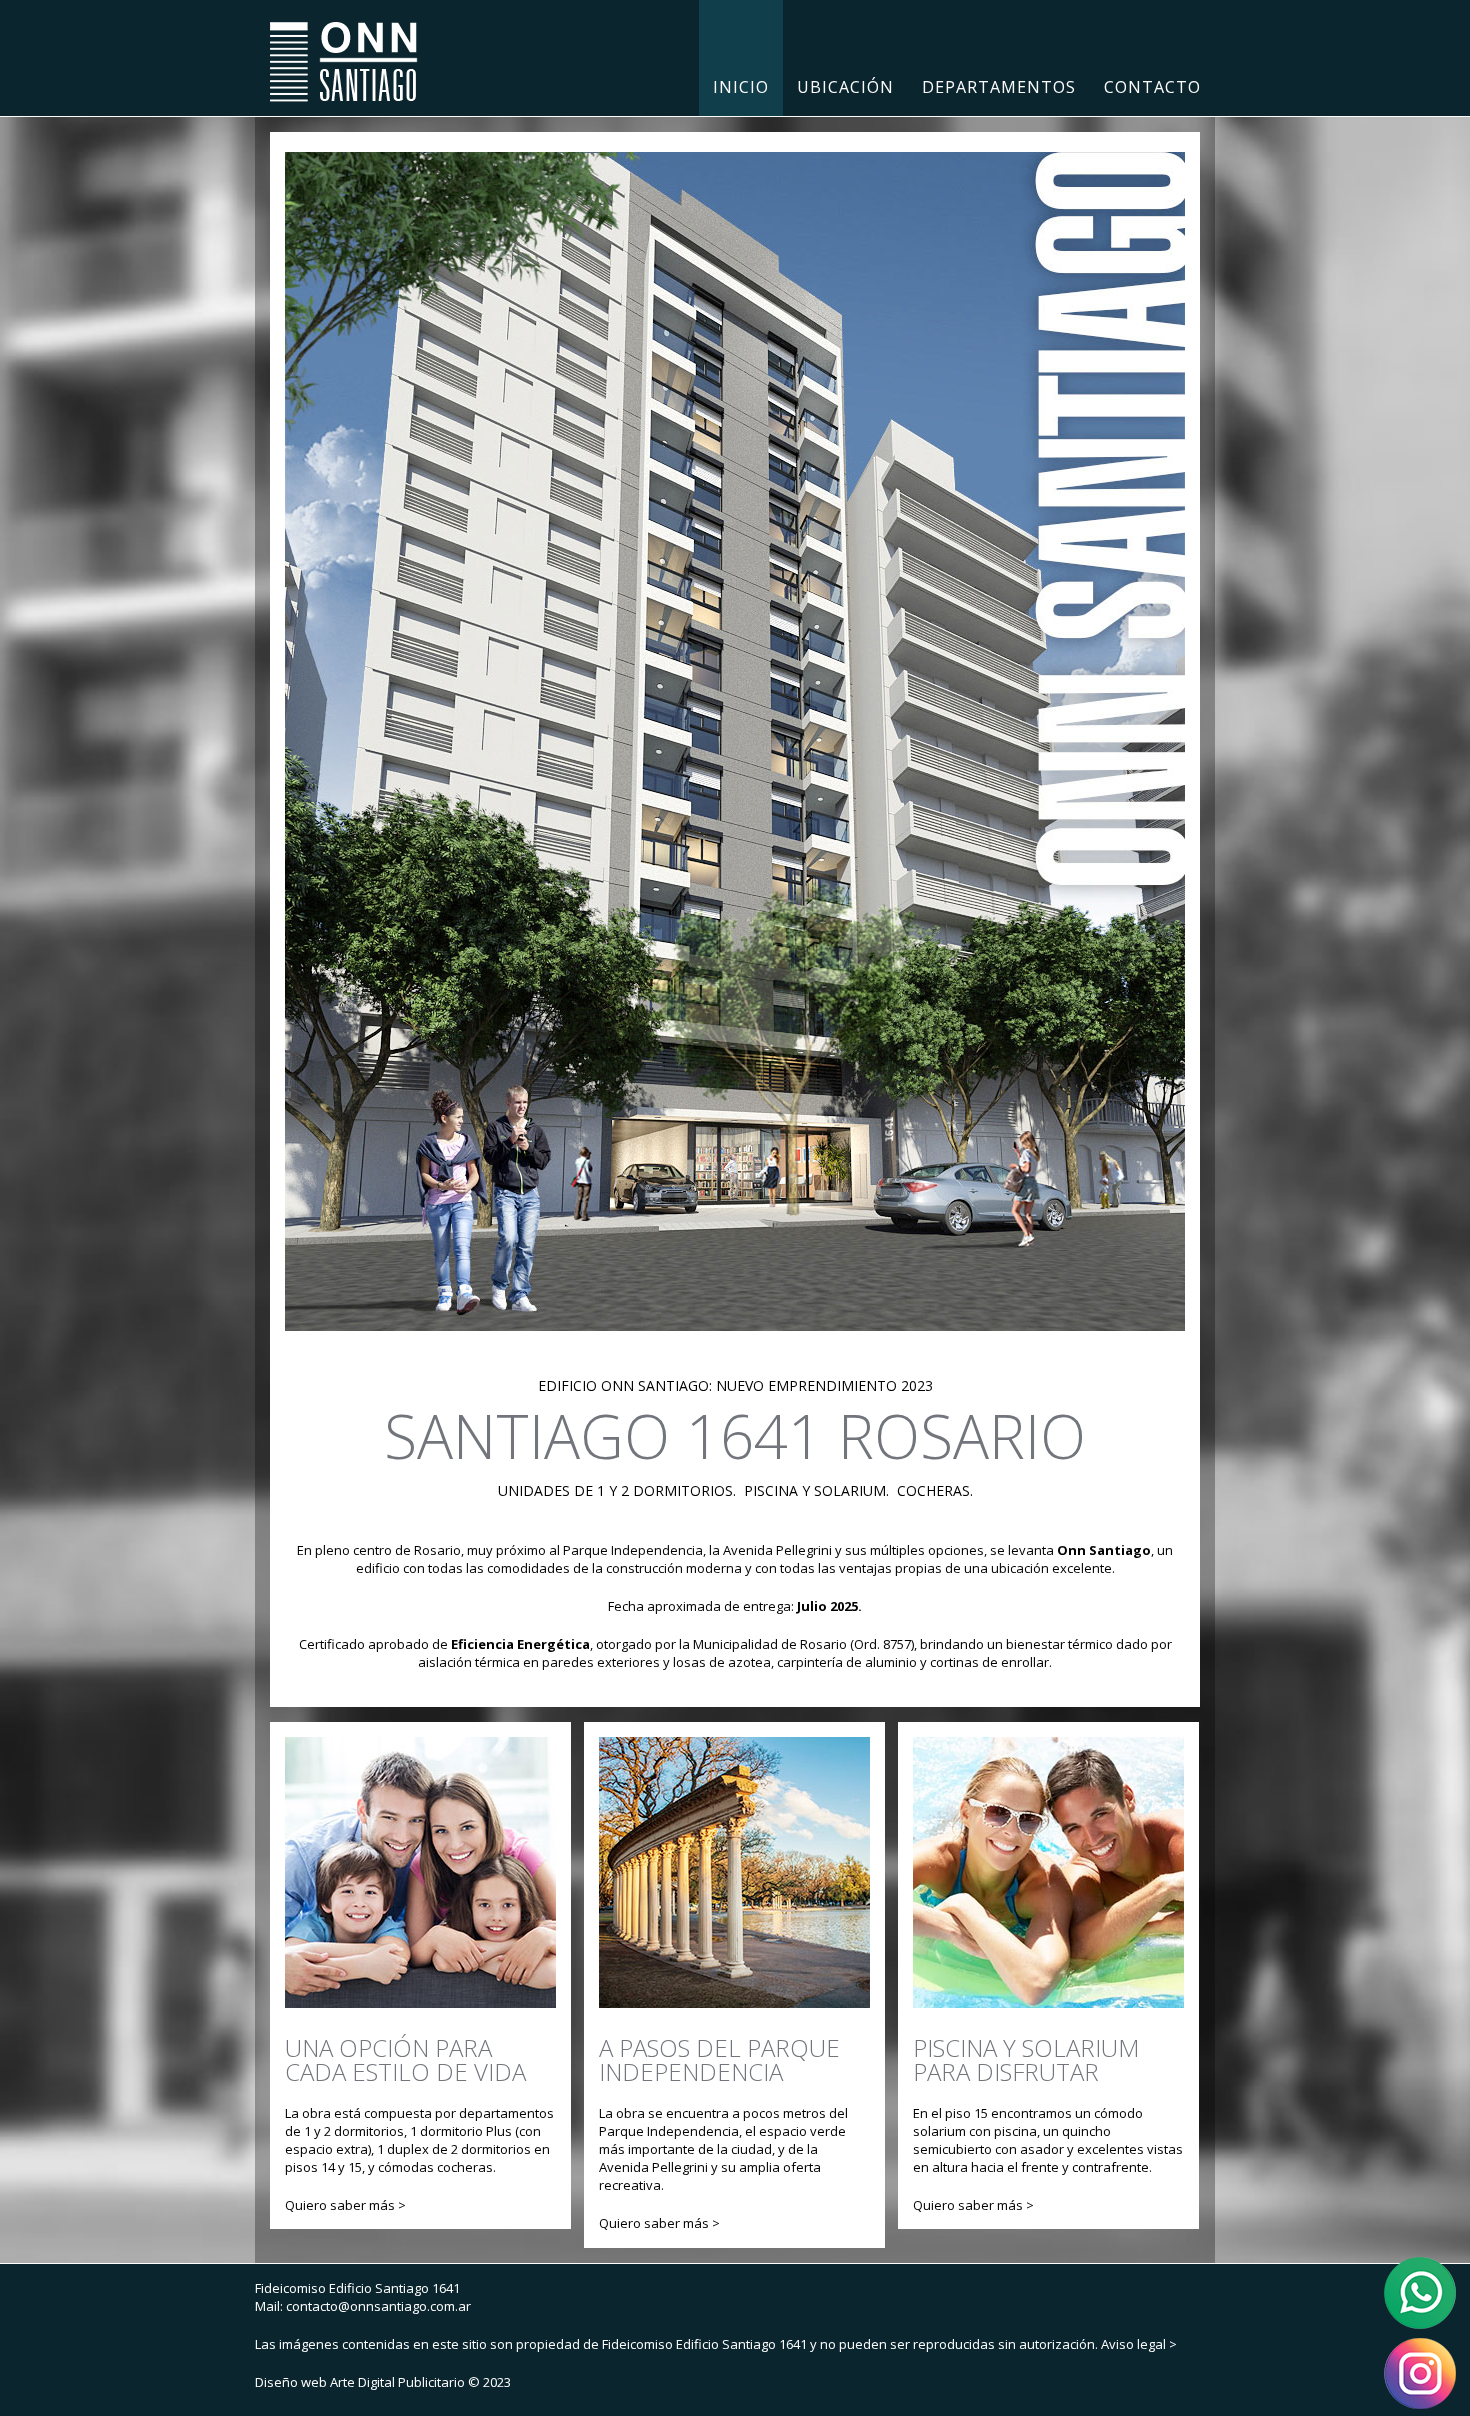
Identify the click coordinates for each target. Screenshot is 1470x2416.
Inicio (741, 87)
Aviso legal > (1139, 2344)
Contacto (1152, 87)
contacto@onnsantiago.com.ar (378, 2306)
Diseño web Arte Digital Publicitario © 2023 (383, 2382)
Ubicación (845, 87)
